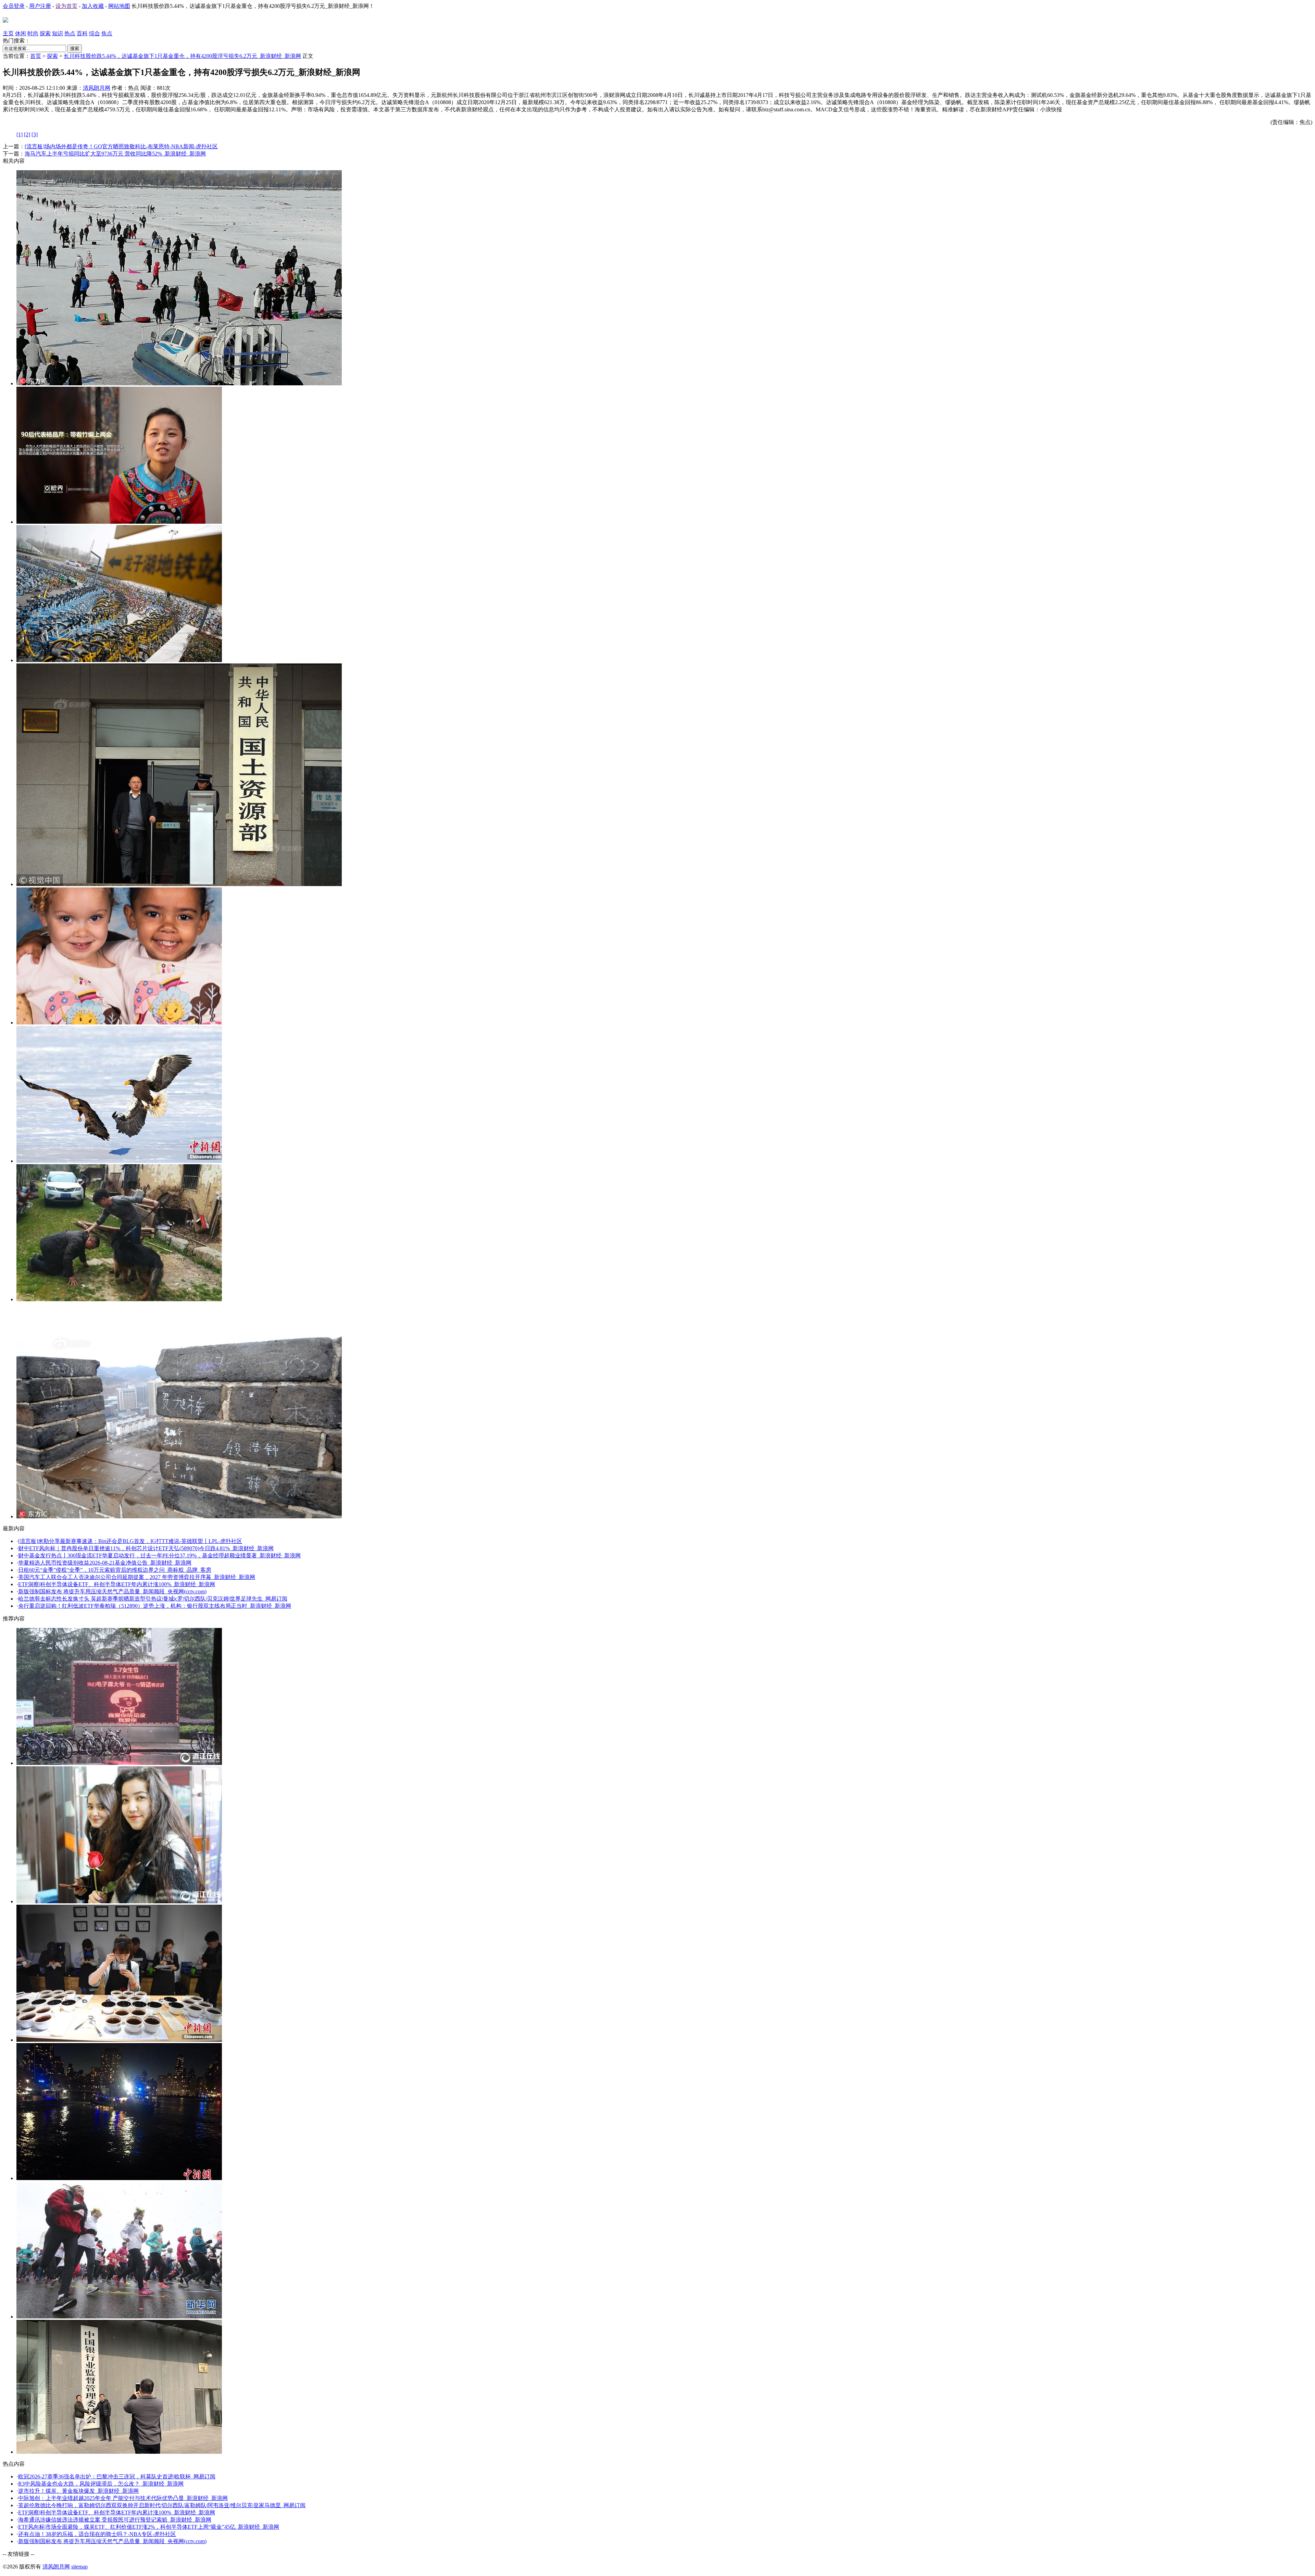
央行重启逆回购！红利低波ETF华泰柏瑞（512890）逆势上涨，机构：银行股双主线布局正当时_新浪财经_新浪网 (155, 1606)
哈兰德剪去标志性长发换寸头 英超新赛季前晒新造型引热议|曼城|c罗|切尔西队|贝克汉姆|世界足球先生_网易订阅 (153, 1599)
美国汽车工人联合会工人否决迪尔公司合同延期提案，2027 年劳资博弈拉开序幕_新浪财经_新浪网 (137, 1577)
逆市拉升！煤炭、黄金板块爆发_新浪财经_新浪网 (78, 2491)
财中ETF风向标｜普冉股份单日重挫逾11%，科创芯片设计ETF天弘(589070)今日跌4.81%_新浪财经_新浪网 (146, 1548)
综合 (95, 33)
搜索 (75, 48)
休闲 (21, 33)
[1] (20, 134)
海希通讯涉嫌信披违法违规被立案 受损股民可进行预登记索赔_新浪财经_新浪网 (115, 2520)
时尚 (33, 33)
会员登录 (14, 6)
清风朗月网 (97, 88)
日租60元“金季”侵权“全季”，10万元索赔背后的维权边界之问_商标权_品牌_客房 (115, 1570)
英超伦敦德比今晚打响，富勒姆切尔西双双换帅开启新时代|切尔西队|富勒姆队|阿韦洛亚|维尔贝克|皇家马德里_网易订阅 (162, 2505)
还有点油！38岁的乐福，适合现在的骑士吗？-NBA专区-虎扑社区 (97, 2534)
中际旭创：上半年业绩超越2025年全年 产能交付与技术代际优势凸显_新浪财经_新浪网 (123, 2498)
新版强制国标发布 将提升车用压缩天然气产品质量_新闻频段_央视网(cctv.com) (112, 1591)
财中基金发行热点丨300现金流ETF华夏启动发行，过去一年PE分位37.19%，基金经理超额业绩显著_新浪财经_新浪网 (159, 1555)
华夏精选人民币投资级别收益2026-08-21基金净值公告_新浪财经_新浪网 (105, 1563)
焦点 (107, 33)
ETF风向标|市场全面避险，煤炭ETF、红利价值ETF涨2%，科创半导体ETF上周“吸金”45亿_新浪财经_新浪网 (149, 2527)
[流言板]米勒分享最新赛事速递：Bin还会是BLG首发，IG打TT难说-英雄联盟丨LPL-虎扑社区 (130, 1541)
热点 (70, 33)
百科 (82, 33)
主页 (8, 33)
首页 (36, 56)
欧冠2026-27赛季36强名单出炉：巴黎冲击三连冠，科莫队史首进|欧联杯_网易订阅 (117, 2477)
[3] (35, 134)
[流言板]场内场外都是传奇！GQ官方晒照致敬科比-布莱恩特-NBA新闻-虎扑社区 (121, 146)
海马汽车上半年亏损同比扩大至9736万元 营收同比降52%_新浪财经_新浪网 (115, 154)
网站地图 (119, 6)
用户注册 (40, 6)
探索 (45, 33)
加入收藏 (93, 6)
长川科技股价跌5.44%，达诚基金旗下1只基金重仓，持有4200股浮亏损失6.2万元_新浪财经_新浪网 (182, 56)
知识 (58, 33)
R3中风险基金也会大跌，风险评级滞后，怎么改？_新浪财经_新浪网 (101, 2484)
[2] (27, 134)
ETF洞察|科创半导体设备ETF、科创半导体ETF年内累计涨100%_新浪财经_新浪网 (117, 1584)
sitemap (79, 2567)
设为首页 (66, 6)
